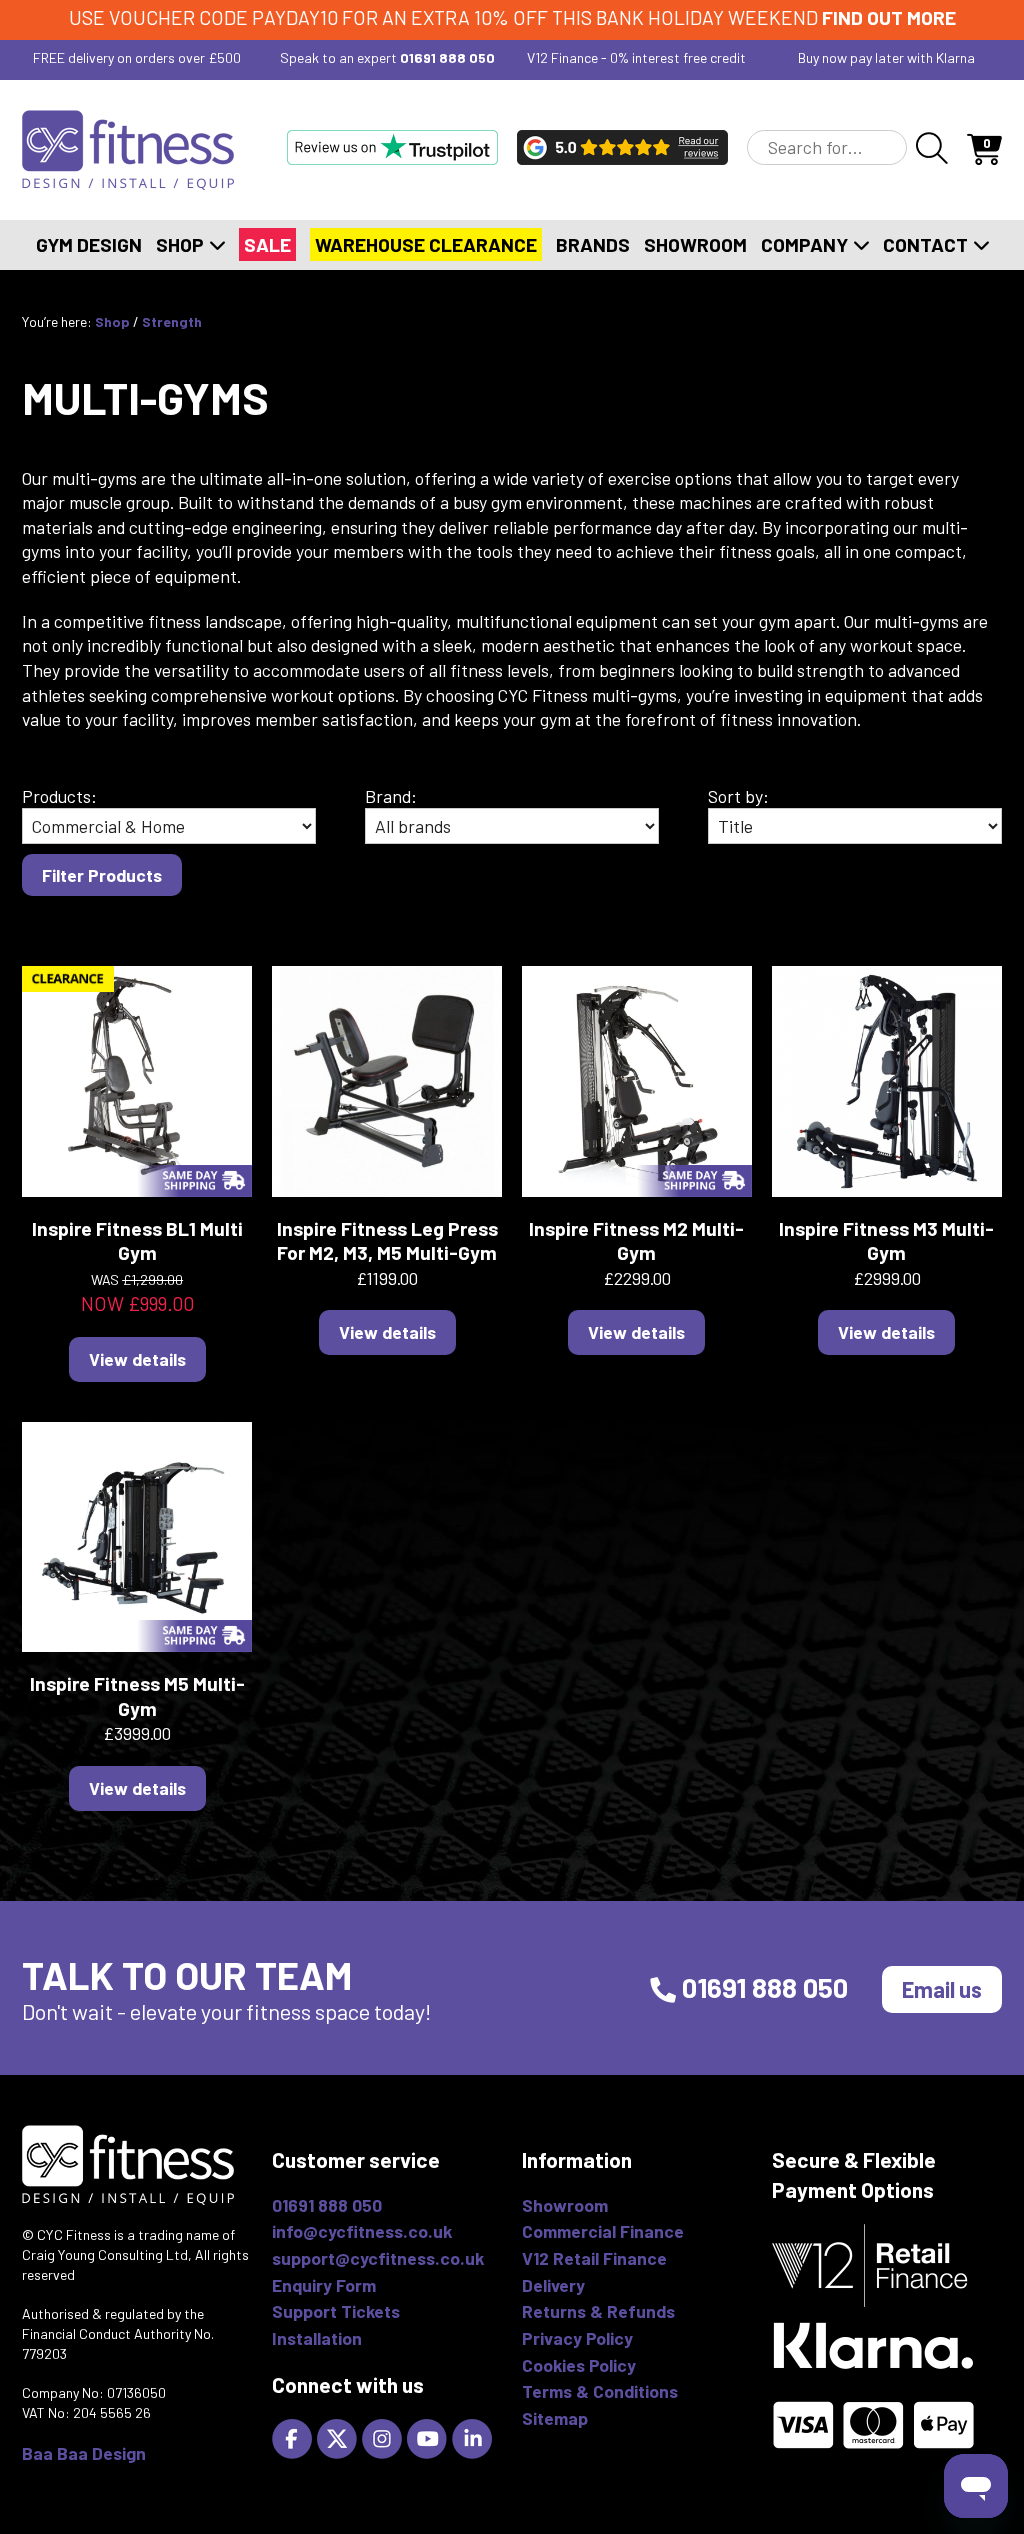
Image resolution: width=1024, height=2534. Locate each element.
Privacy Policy (577, 2338)
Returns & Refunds (598, 2311)
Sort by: (738, 796)
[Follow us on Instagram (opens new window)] (384, 2437)
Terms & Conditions (600, 2391)
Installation (317, 2338)
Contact (927, 244)
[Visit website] (392, 147)
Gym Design (89, 244)
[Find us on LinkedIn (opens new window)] (474, 2437)
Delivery (553, 2285)
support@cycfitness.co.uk (378, 2258)
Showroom (695, 244)
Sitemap (555, 2418)
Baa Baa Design (84, 2453)
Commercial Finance (603, 2231)
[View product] (137, 1079)
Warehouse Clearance (426, 244)
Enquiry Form (324, 2285)
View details (137, 1359)
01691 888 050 (447, 57)
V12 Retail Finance (594, 2258)
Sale (267, 244)
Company (806, 244)
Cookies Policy (579, 2365)
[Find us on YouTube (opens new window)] (429, 2437)
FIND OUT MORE (889, 17)
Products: (59, 796)
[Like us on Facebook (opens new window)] (294, 2437)
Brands (593, 244)
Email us (942, 1989)
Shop (182, 244)
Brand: (391, 796)
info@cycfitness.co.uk (362, 2231)
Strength (172, 321)
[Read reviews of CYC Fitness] (622, 147)
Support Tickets (336, 2311)
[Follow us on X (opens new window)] (339, 2437)
